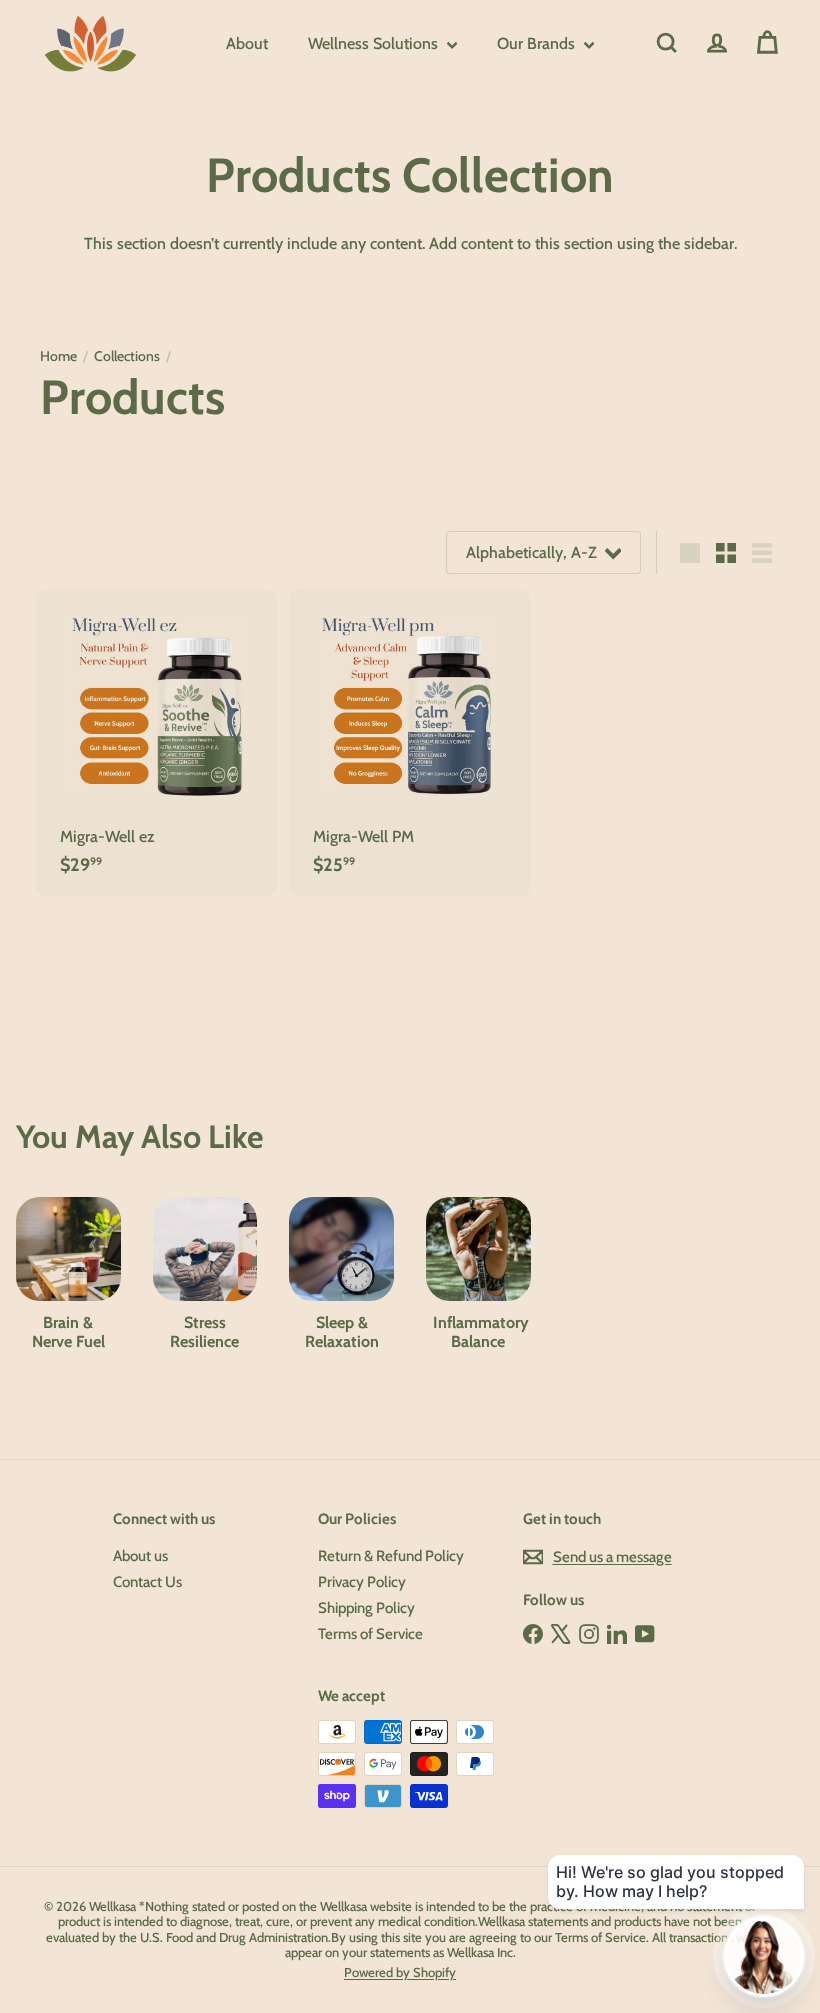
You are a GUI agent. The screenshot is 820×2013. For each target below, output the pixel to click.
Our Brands (538, 43)
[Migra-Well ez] (156, 742)
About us (140, 1556)
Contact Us (147, 1582)
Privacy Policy (362, 1582)
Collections (127, 356)
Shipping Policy (366, 1608)
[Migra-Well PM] (409, 742)
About (247, 43)
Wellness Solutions (375, 43)
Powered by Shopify (400, 1972)
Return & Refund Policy (391, 1556)
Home (58, 356)
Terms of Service (370, 1634)
